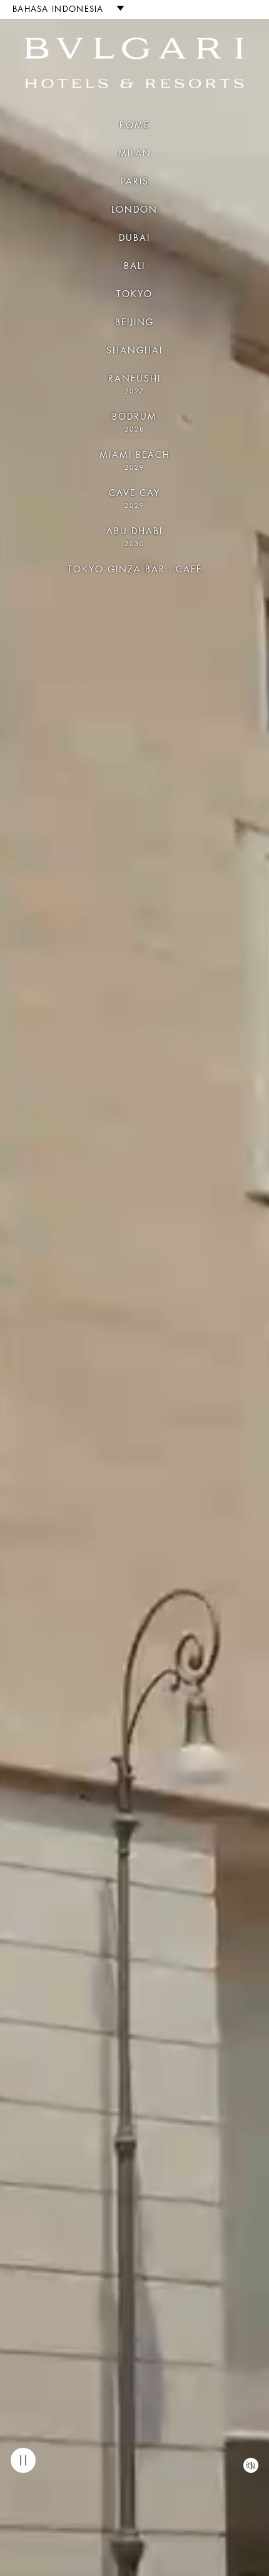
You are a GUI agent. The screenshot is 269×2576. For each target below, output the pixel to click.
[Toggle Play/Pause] (23, 2460)
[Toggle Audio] (251, 2465)
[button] (63, 9)
